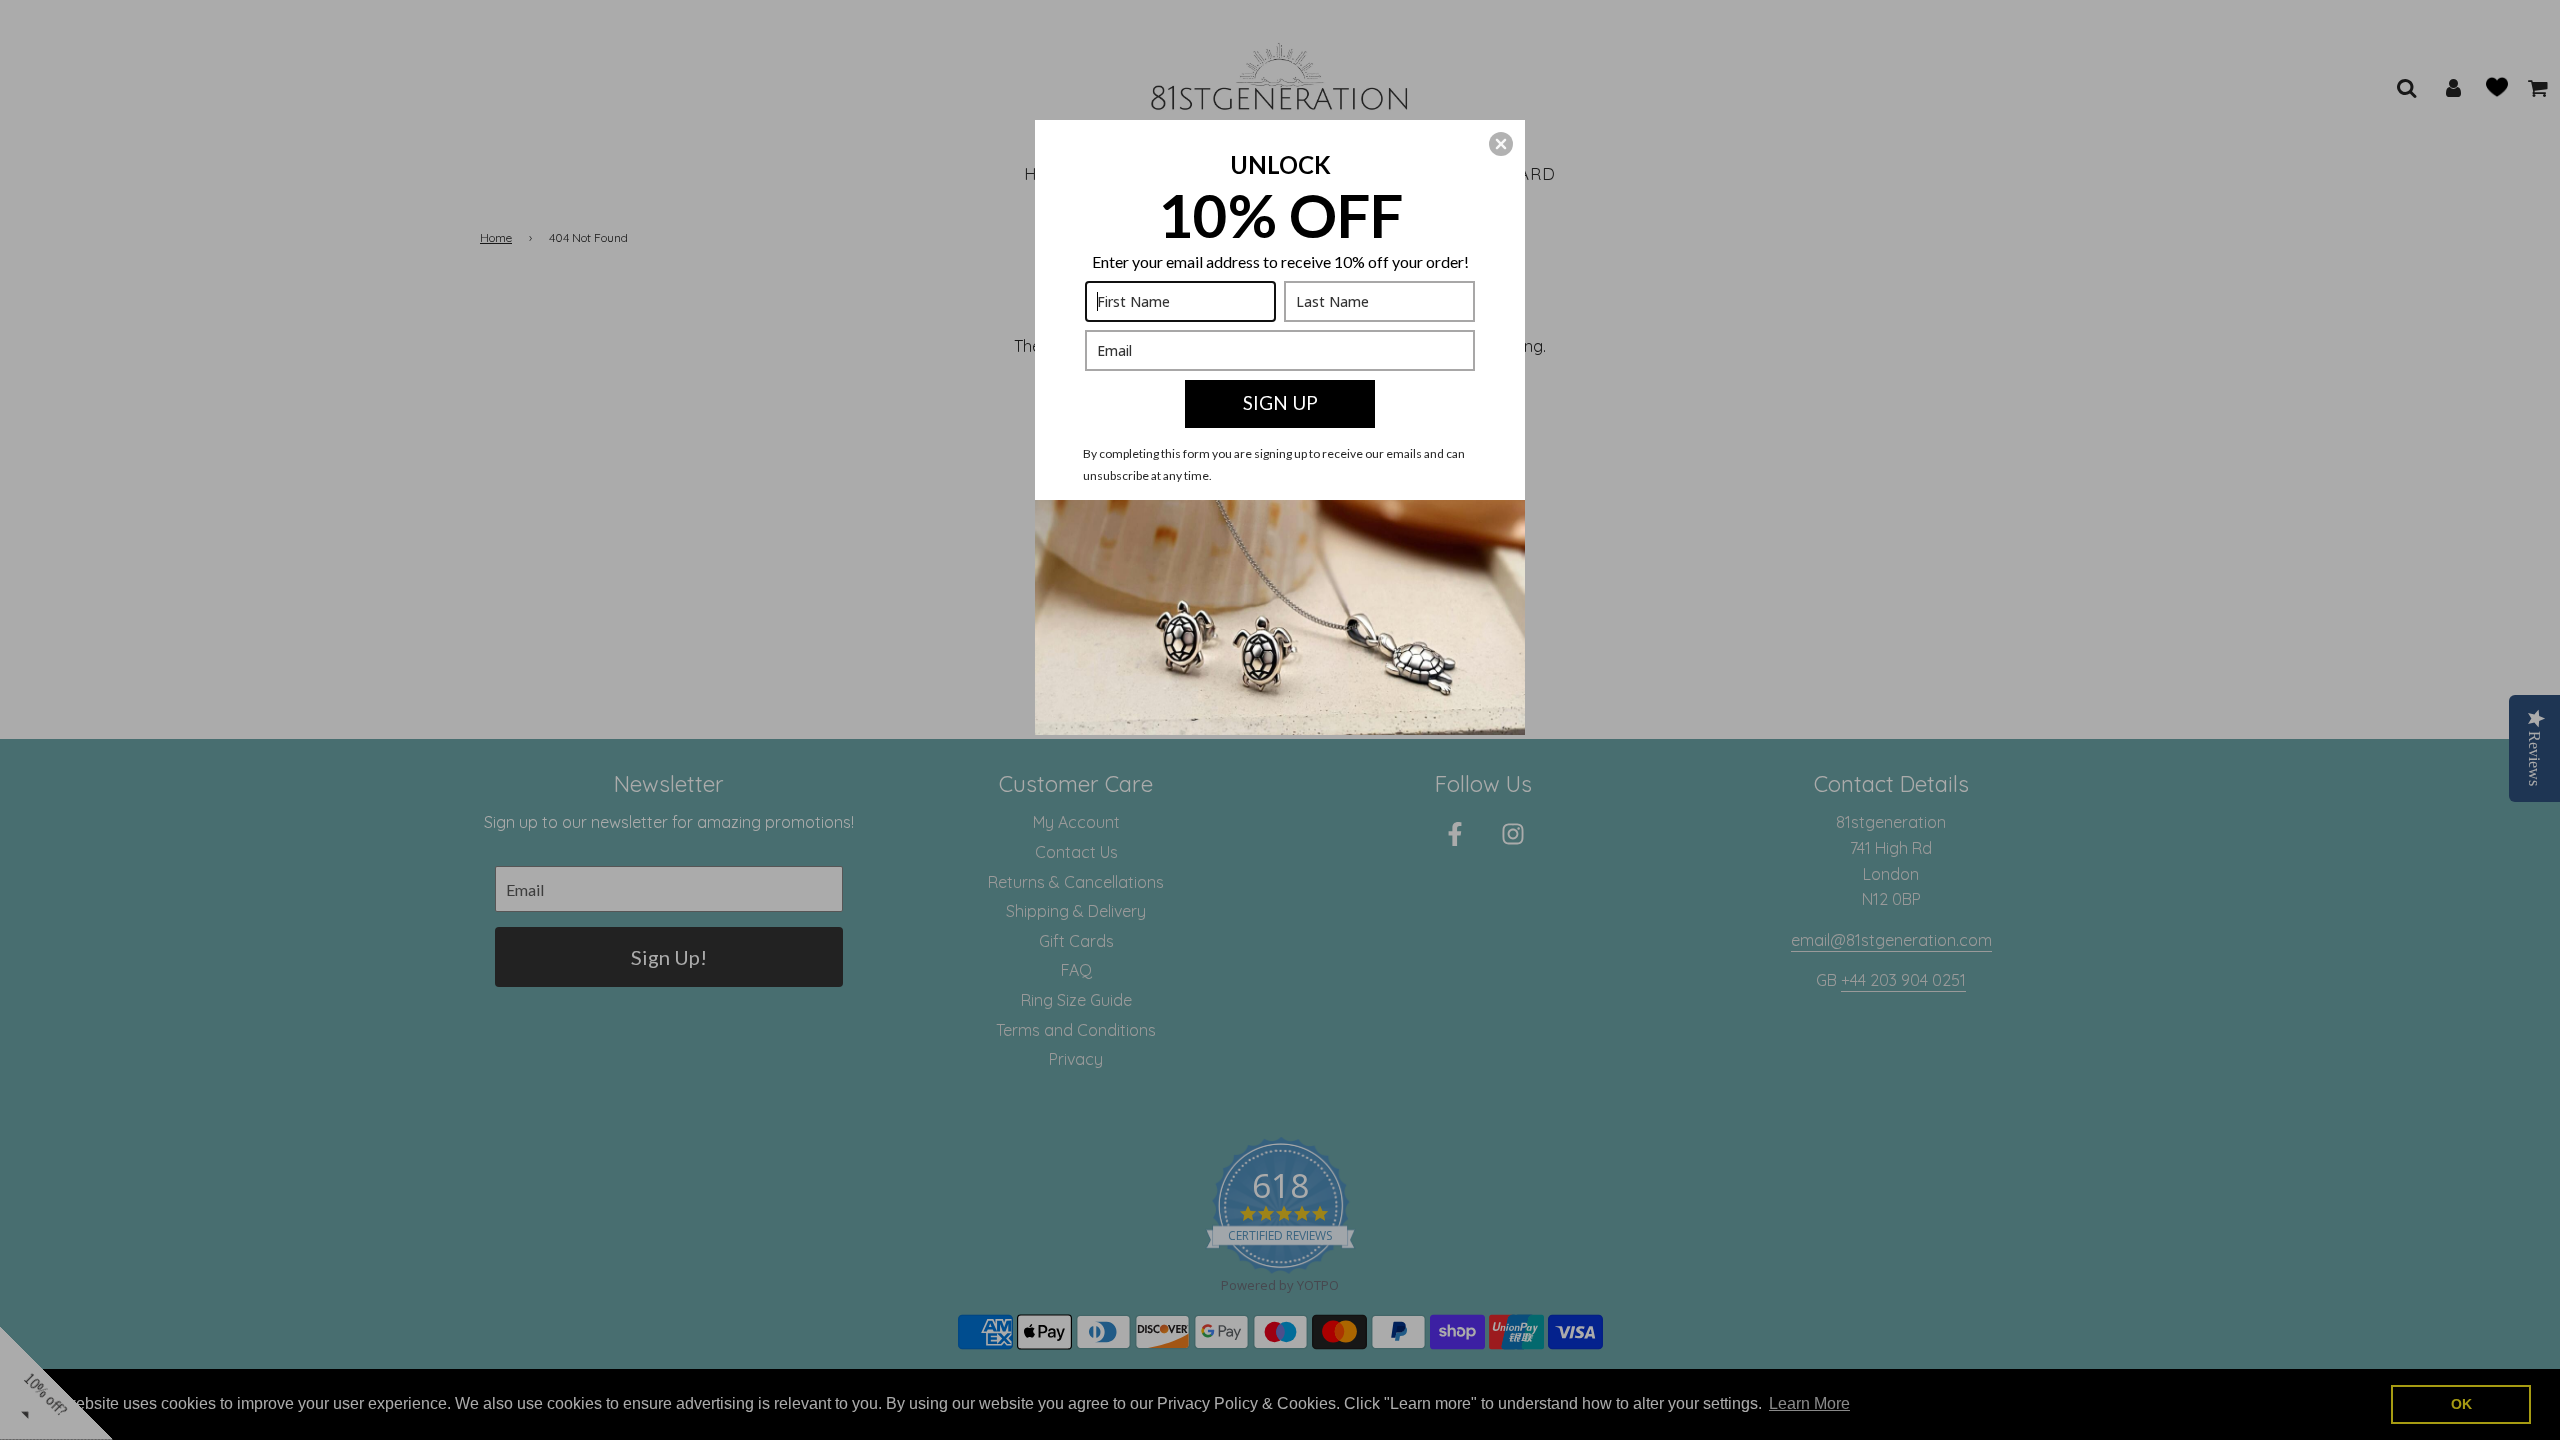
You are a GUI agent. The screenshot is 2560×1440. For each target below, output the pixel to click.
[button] (1501, 144)
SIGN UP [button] (1280, 402)
